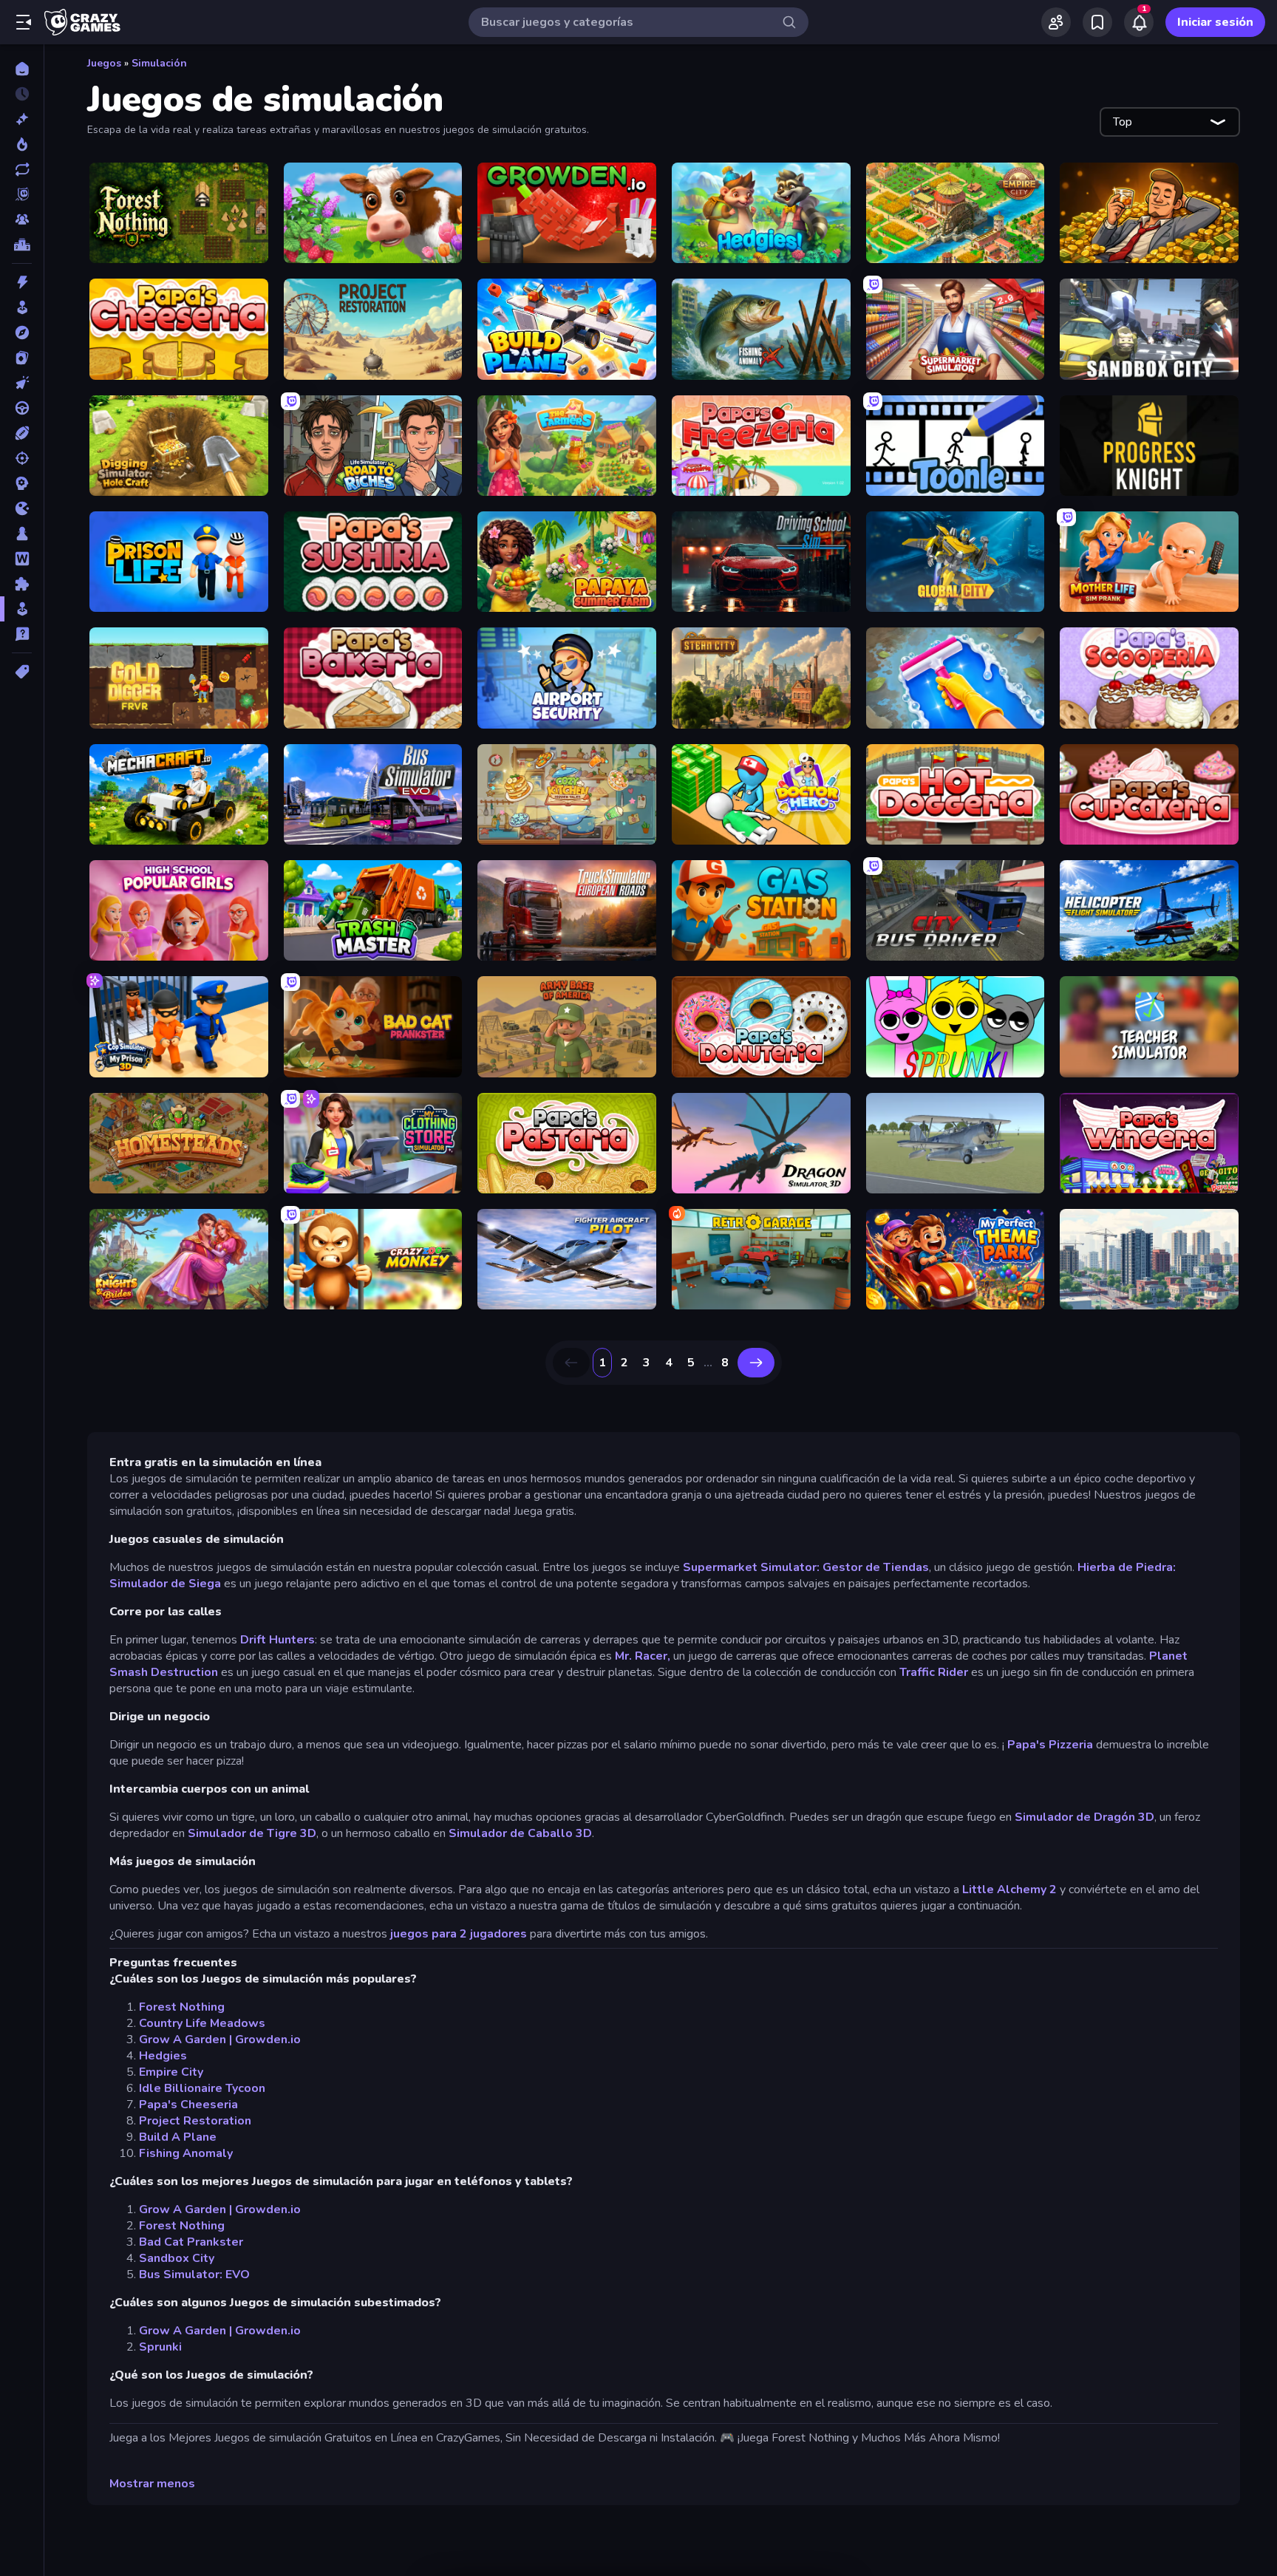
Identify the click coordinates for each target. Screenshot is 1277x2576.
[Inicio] (22, 69)
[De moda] (22, 144)
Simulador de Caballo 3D (520, 1833)
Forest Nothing (182, 2007)
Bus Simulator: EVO (194, 2275)
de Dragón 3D (1115, 1817)
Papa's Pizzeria (1050, 1745)
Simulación (159, 63)
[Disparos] (22, 458)
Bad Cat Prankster (191, 2242)
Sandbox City (177, 2258)
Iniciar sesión (1215, 22)
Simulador (1044, 1817)
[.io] (22, 508)
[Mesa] (22, 534)
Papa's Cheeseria (188, 2105)
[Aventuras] (22, 333)
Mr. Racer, (643, 1656)
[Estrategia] (22, 483)
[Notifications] (1139, 22)
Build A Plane (178, 2137)
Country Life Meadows (202, 2023)
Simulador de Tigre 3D (252, 1833)
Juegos (104, 63)
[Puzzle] (22, 584)
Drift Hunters (277, 1640)
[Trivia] (22, 634)
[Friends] (1056, 22)
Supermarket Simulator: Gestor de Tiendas (806, 1567)
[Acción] (22, 282)
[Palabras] (22, 559)
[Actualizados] (22, 169)
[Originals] (22, 194)
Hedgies (163, 2056)
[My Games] (1097, 22)
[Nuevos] (22, 119)
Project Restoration (195, 2121)
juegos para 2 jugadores (459, 1934)
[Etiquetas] (22, 672)
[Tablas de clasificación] (22, 245)
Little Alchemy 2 (1009, 1890)
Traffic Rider (934, 1672)
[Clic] (22, 383)
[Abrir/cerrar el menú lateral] (24, 22)
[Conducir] (22, 408)
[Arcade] (22, 307)
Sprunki (160, 2347)
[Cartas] (22, 358)
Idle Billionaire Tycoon (202, 2088)
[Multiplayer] (22, 219)
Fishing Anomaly (186, 2153)
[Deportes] (22, 433)
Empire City (171, 2072)
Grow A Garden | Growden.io (220, 2040)
